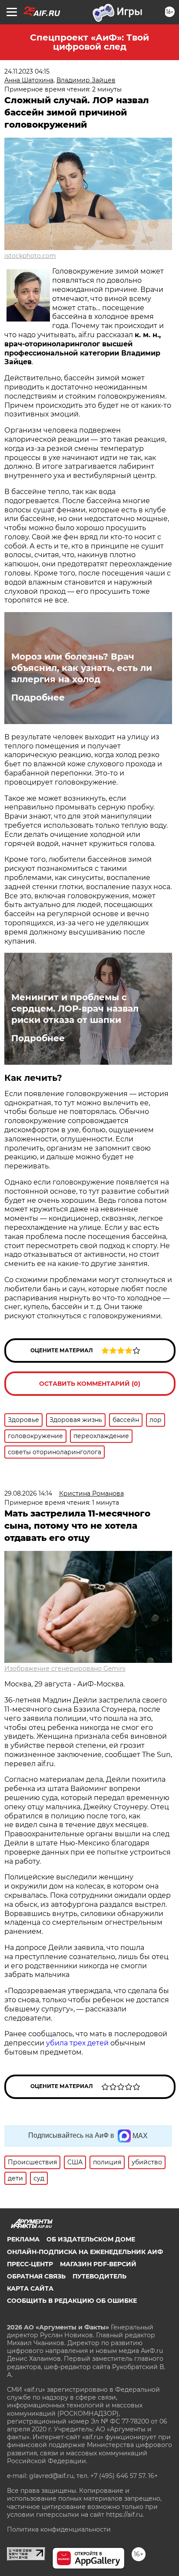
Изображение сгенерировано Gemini (65, 1669)
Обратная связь (36, 2276)
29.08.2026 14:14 (28, 1493)
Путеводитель (99, 2276)
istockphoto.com (30, 256)
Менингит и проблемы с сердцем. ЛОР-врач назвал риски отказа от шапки (75, 1009)
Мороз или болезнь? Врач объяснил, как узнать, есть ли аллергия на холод (82, 668)
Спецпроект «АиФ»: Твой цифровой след (89, 42)
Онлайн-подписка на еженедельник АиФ (85, 2252)
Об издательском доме (91, 2239)
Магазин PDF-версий (98, 2264)
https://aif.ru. (125, 2515)
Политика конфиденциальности (59, 2529)
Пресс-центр (30, 2264)
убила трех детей (77, 2043)
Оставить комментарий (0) (90, 1384)
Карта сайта (30, 2288)
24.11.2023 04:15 (27, 71)
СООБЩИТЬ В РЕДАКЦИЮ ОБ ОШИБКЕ (72, 2301)
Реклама (23, 2239)
